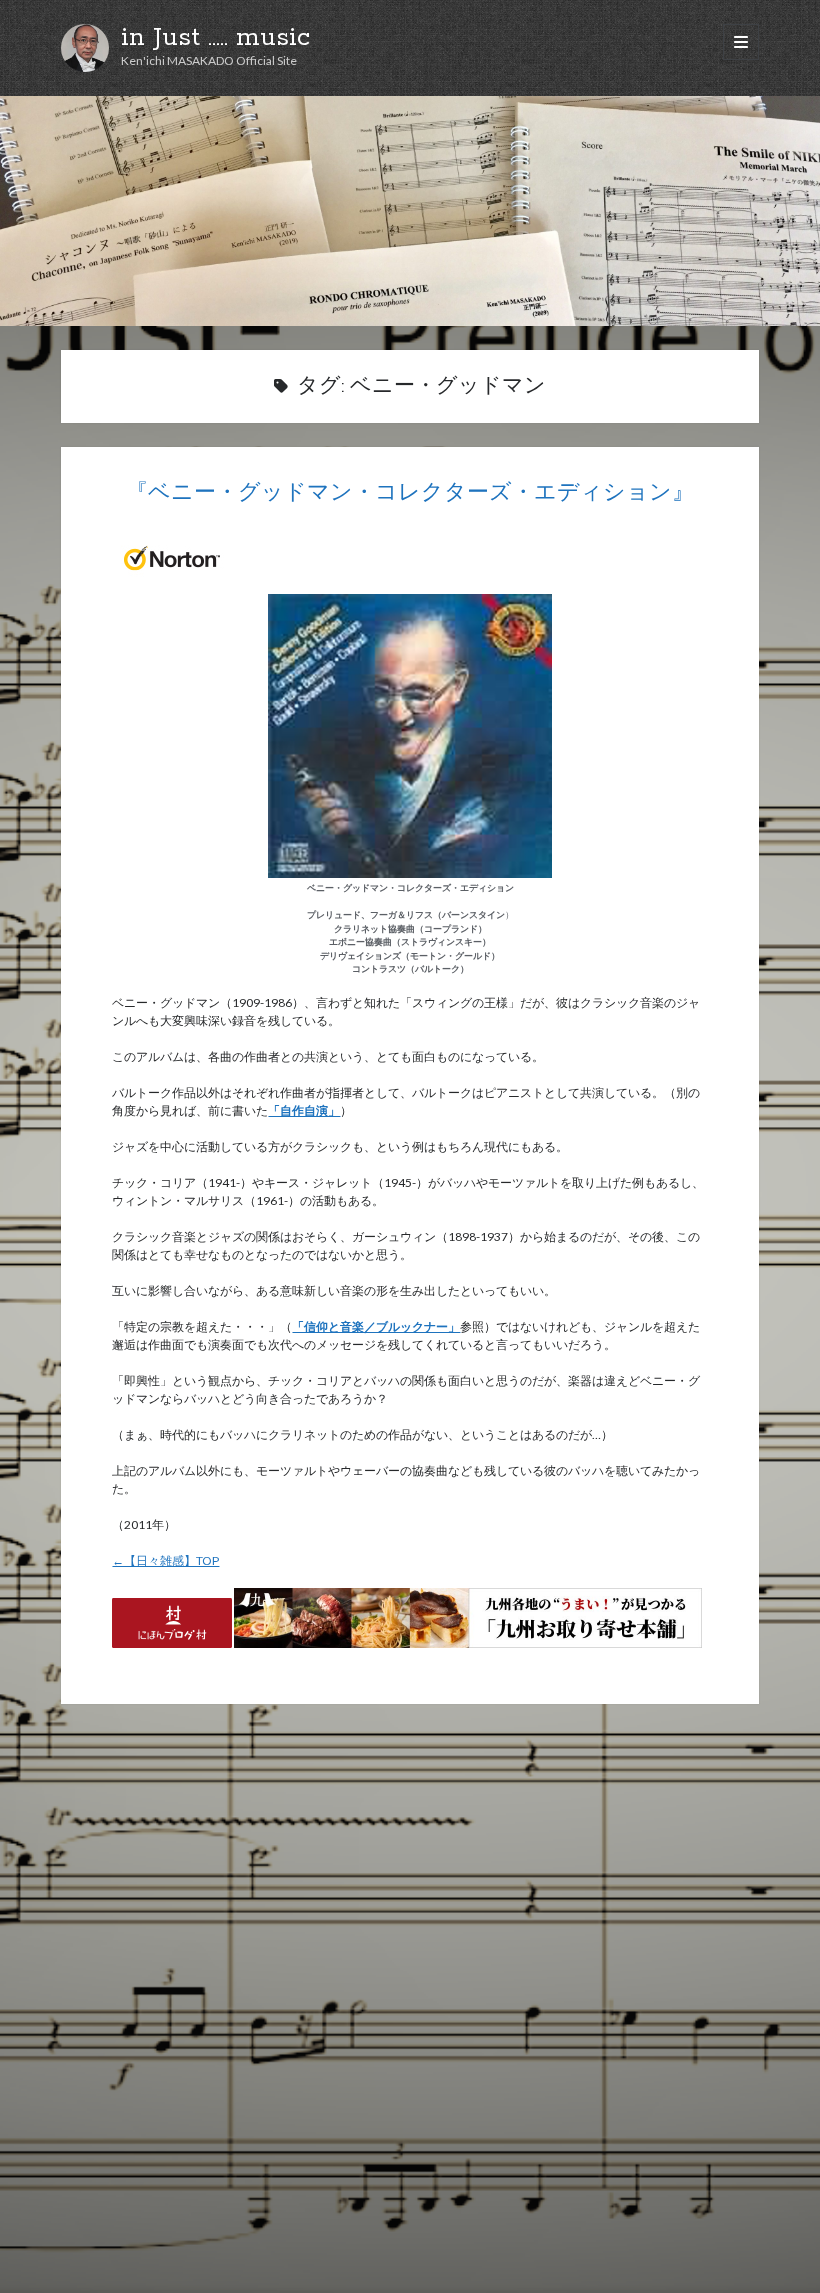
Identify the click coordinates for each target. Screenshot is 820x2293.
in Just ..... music (215, 38)
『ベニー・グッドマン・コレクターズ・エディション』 (410, 493)
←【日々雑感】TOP (165, 1560)
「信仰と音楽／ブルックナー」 (376, 1326)
